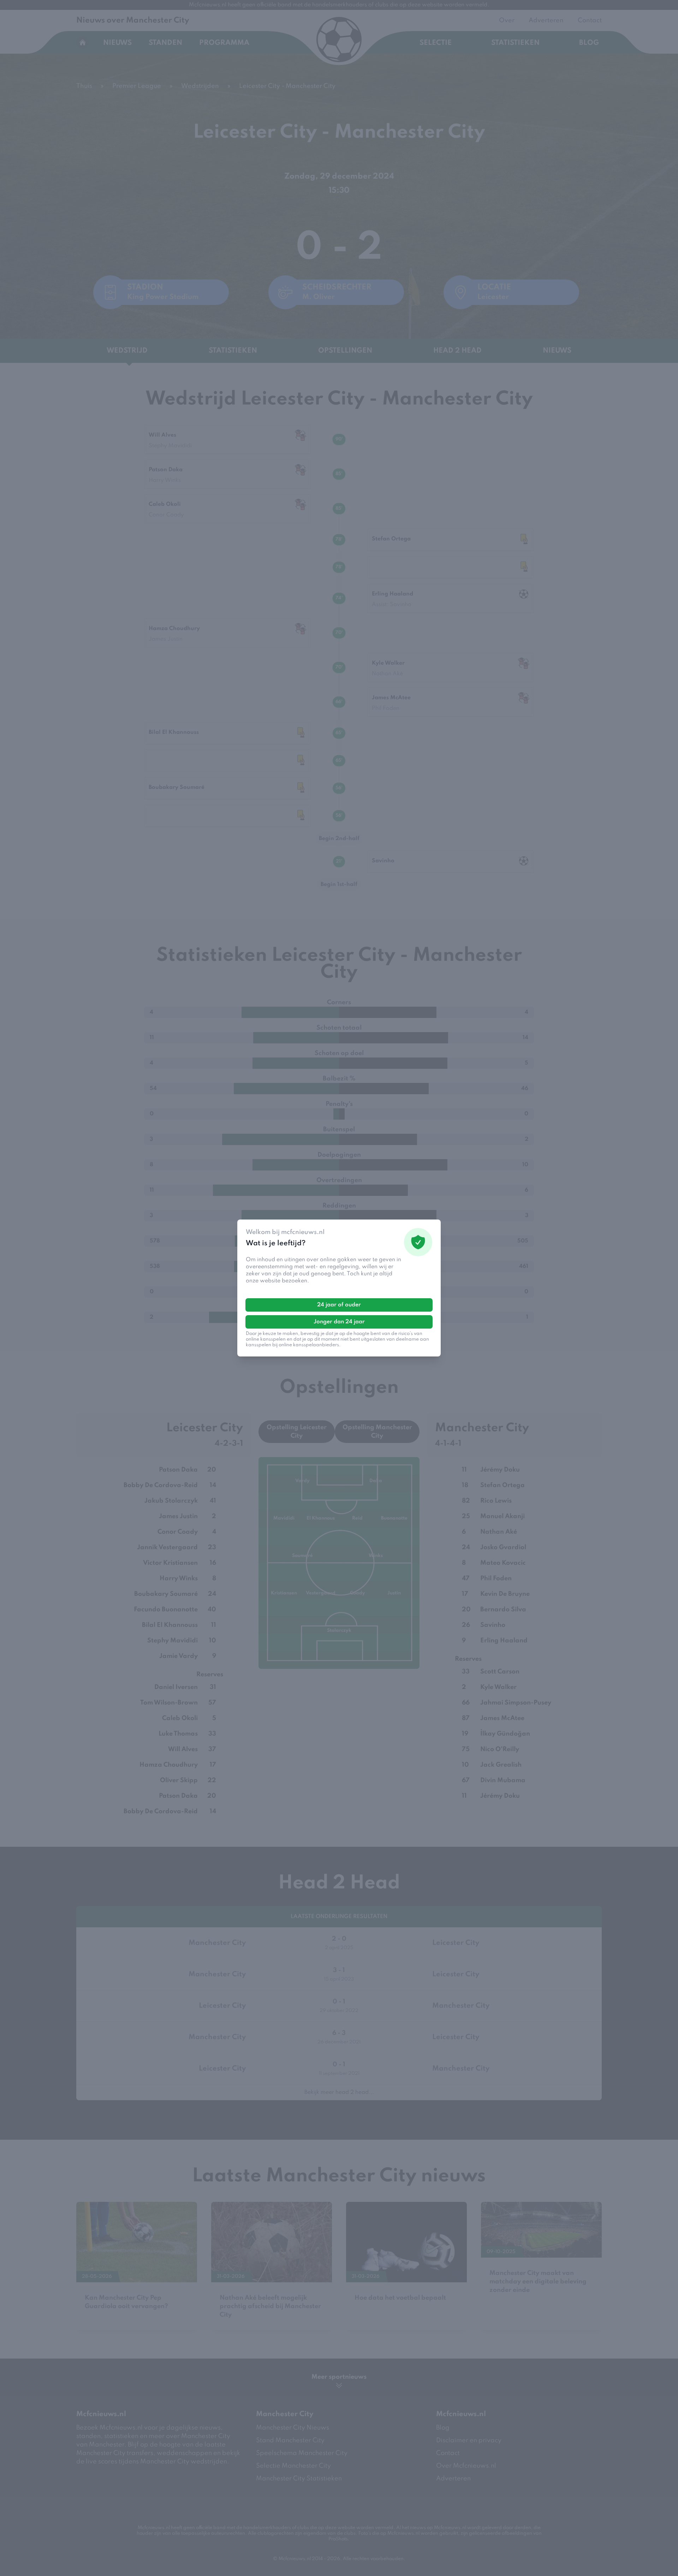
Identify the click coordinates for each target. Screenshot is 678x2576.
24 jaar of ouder (339, 1305)
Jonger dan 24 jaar (339, 1322)
